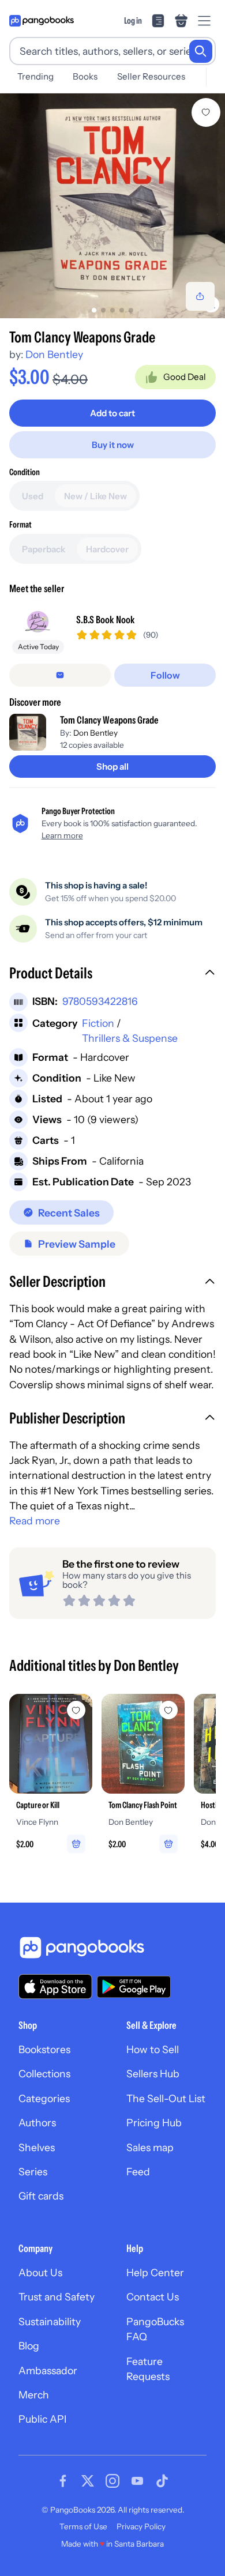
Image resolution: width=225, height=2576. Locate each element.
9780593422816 (100, 1001)
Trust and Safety (57, 2297)
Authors (37, 2123)
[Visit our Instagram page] (112, 2481)
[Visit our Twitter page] (88, 2481)
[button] (112, 974)
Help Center (155, 2272)
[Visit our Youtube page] (137, 2481)
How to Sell (153, 2049)
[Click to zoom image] (112, 206)
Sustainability (50, 2321)
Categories (44, 2098)
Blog (29, 2346)
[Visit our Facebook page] (63, 2481)
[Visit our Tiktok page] (162, 2481)
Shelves (37, 2147)
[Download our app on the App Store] (55, 1986)
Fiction (98, 1023)
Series (33, 2172)
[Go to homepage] (42, 21)
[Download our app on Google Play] (134, 1987)
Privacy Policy (141, 2526)
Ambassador (48, 2370)
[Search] (201, 51)
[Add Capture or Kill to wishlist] (76, 1710)
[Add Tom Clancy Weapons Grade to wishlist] (206, 112)
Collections (44, 2074)
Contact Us (153, 2297)
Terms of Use (83, 2526)
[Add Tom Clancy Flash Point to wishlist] (168, 1710)
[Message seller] (60, 675)
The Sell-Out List (166, 2098)
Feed (138, 2172)
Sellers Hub (153, 2074)
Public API (42, 2419)
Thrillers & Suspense (130, 1038)
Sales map (150, 2147)
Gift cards (41, 2196)
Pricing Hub (154, 2123)
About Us (40, 2272)
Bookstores (44, 2049)
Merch (34, 2395)
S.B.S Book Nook (106, 619)
